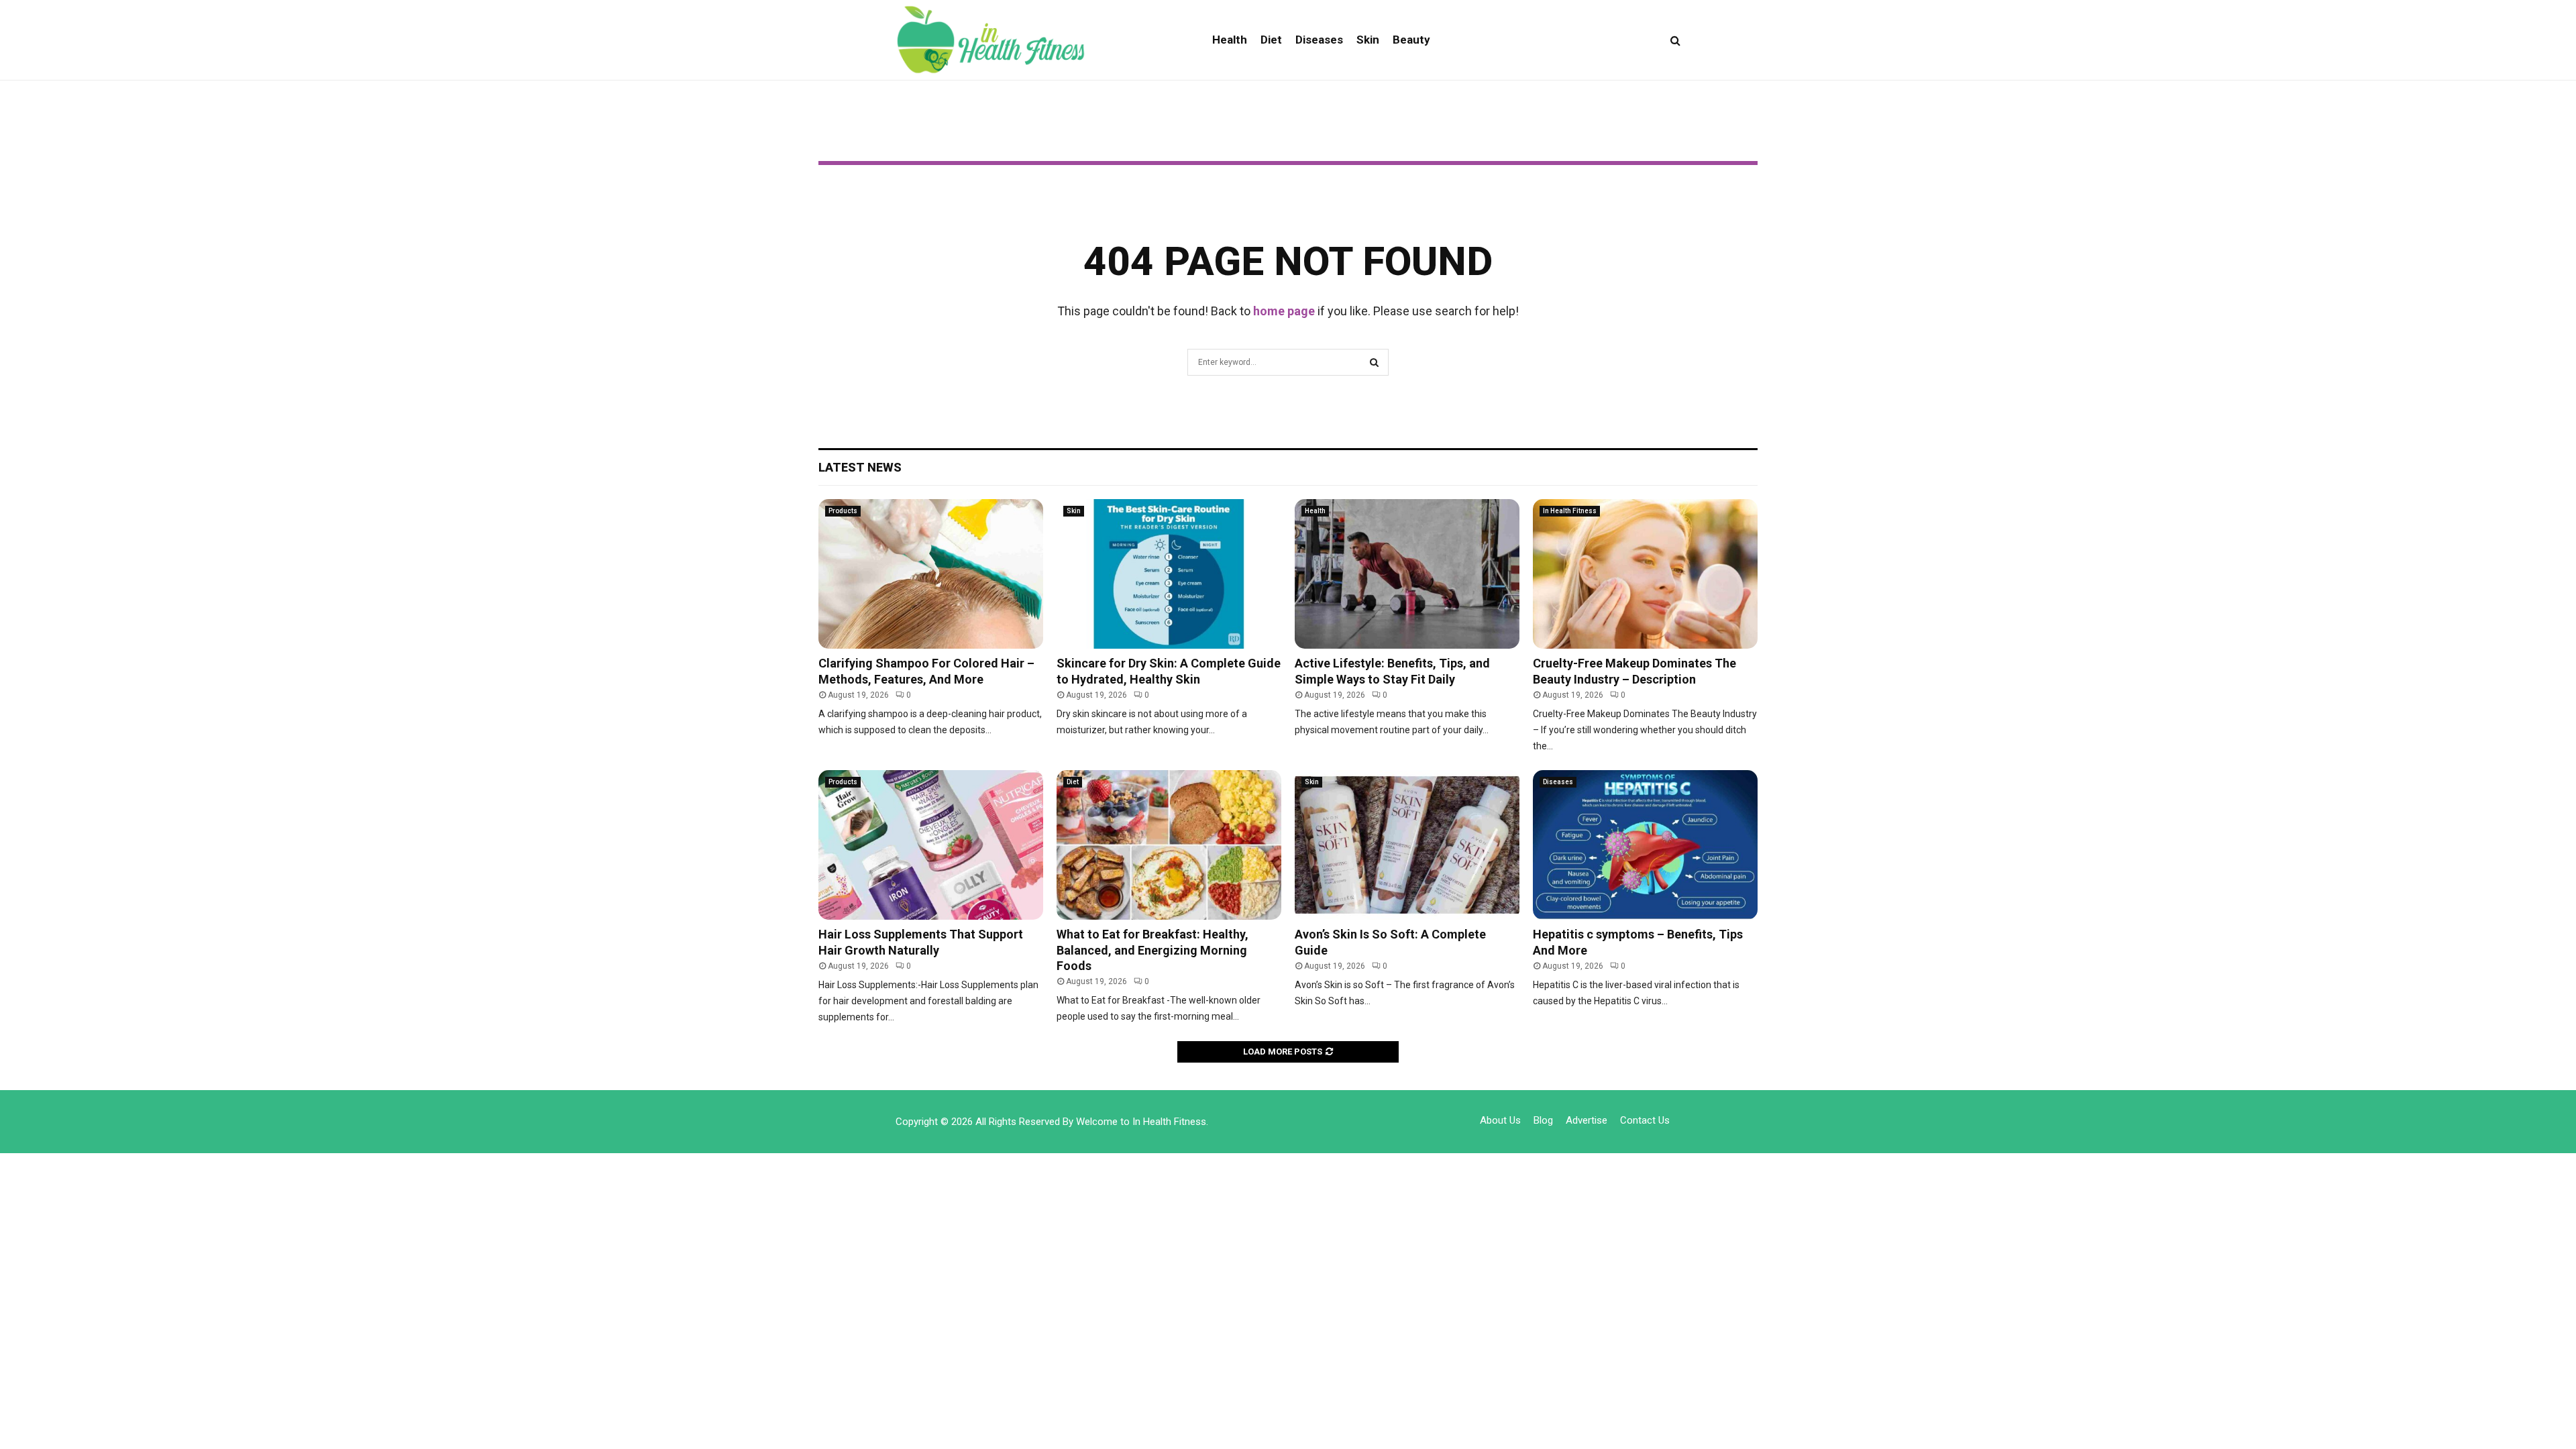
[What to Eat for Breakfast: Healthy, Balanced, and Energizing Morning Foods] (1169, 845)
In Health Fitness (1570, 511)
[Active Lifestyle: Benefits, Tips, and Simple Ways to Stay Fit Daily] (1407, 574)
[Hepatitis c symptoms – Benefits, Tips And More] (1645, 845)
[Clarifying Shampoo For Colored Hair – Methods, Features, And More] (931, 574)
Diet (1271, 40)
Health (1230, 40)
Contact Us (1645, 1120)
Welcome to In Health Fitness (1141, 1122)
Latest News (860, 467)
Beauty (1411, 40)
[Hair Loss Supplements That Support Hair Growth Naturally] (931, 845)
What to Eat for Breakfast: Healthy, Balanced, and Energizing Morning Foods (1152, 950)
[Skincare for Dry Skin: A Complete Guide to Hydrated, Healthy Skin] (1169, 574)
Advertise (1587, 1120)
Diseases (1319, 40)
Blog (1543, 1120)
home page (1284, 311)
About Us (1500, 1120)
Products (843, 511)
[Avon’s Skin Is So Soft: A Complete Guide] (1407, 845)
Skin (1368, 40)
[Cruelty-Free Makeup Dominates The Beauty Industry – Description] (1645, 574)
